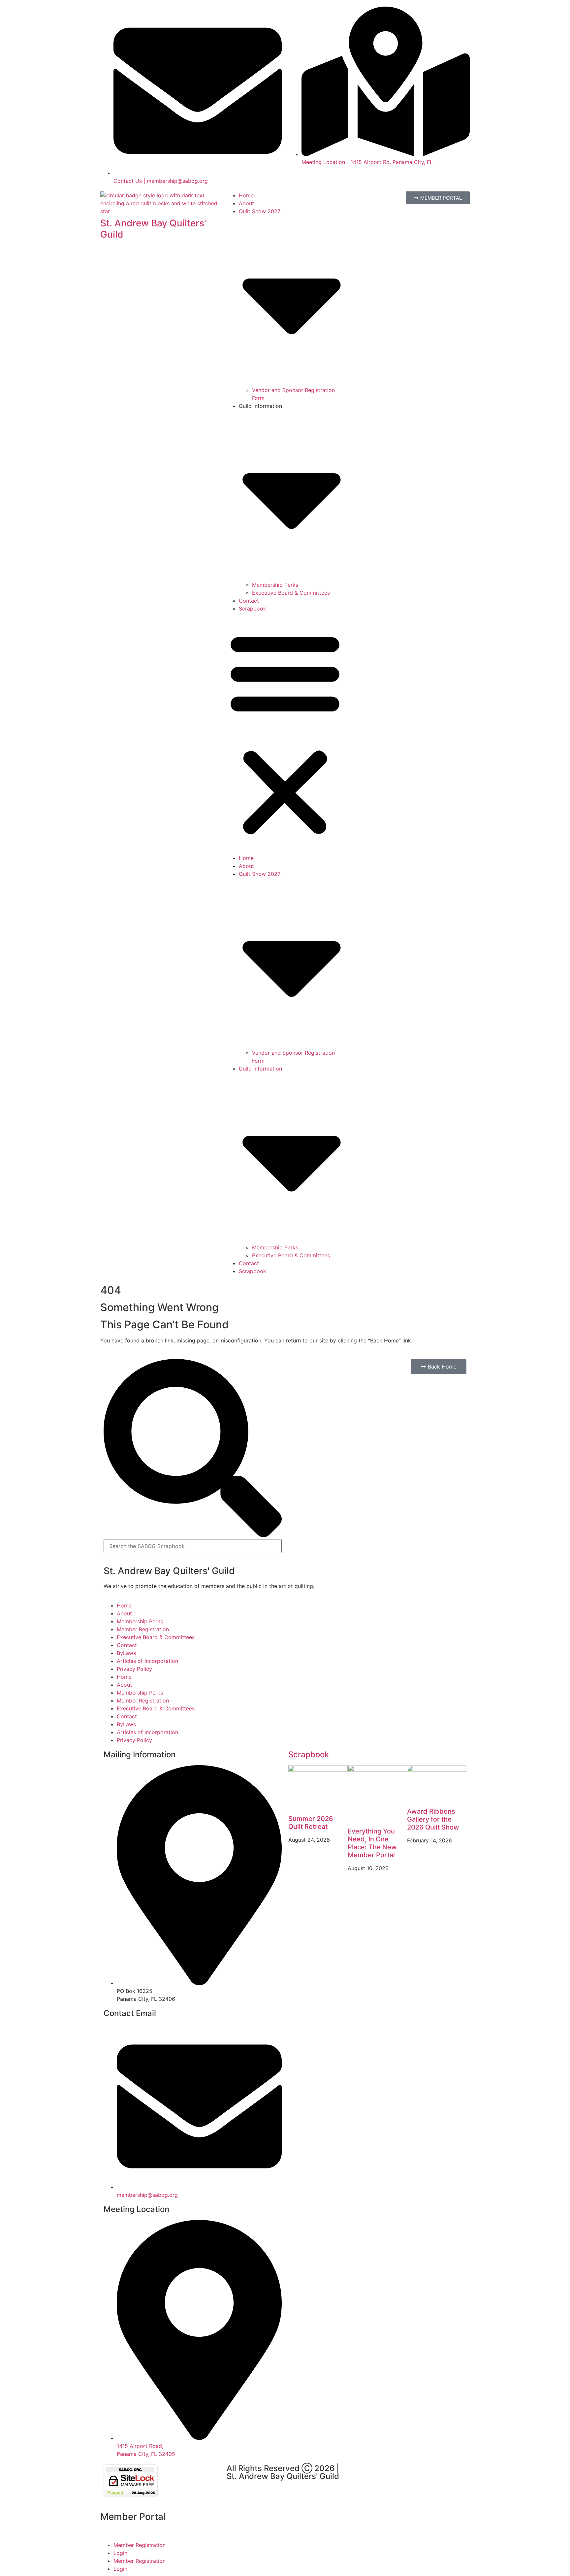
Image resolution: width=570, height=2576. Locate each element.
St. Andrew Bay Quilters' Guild (153, 229)
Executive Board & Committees (291, 593)
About (246, 203)
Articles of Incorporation (147, 1661)
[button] (285, 733)
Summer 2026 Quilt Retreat (311, 1823)
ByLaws (126, 1653)
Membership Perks (275, 585)
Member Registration (143, 1629)
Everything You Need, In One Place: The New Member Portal (372, 1843)
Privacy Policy (134, 1669)
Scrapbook (253, 609)
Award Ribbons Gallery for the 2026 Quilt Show (433, 1819)
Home (246, 195)
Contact (249, 601)
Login (120, 2553)
